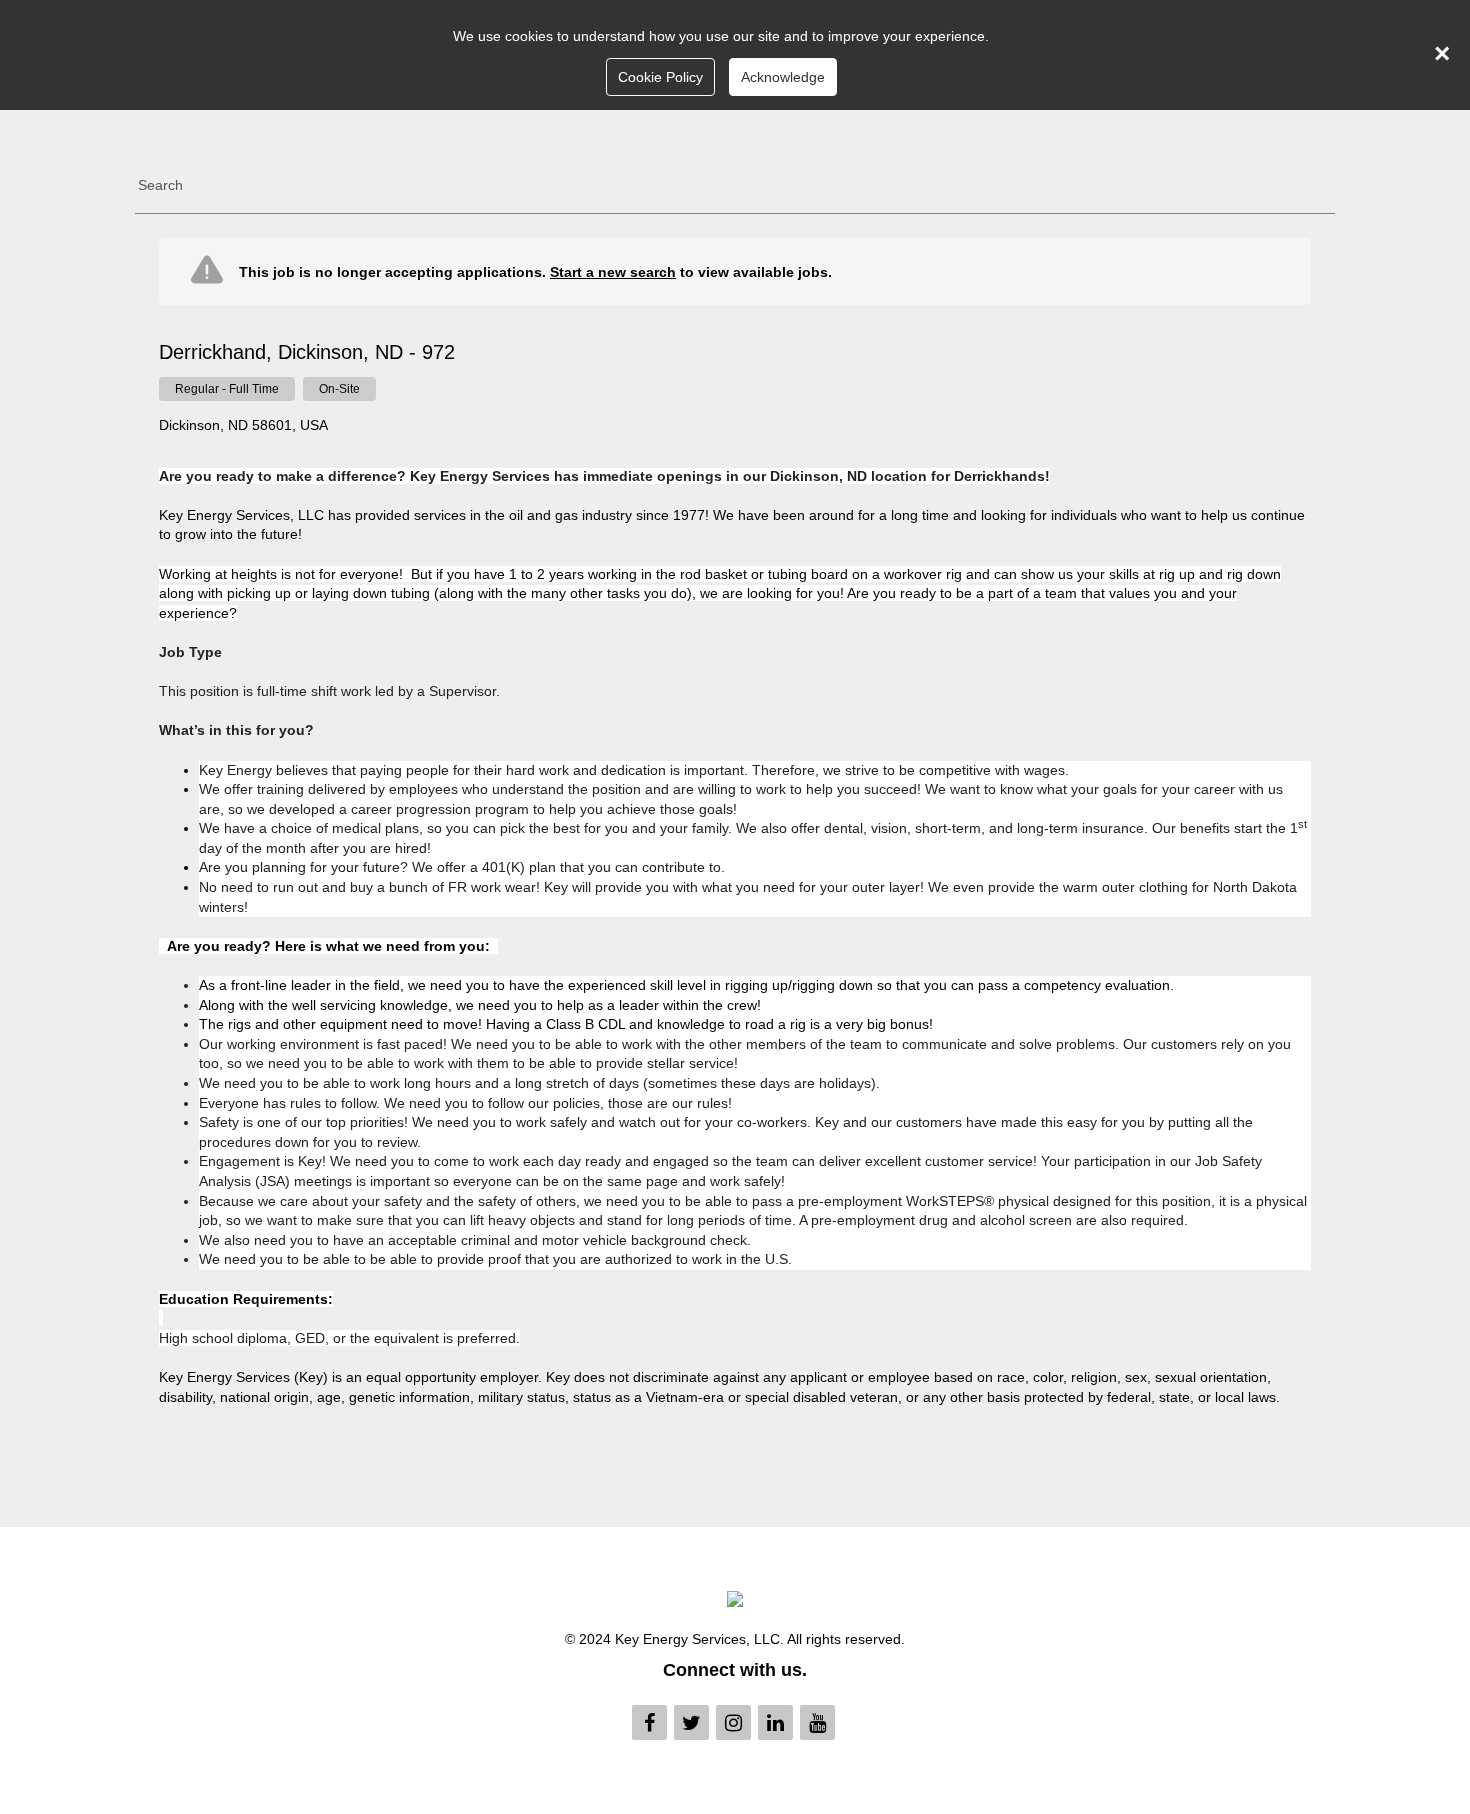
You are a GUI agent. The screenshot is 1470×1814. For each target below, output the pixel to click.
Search (160, 185)
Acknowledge (783, 77)
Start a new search (613, 272)
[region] (735, 830)
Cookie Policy (660, 77)
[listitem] (227, 389)
